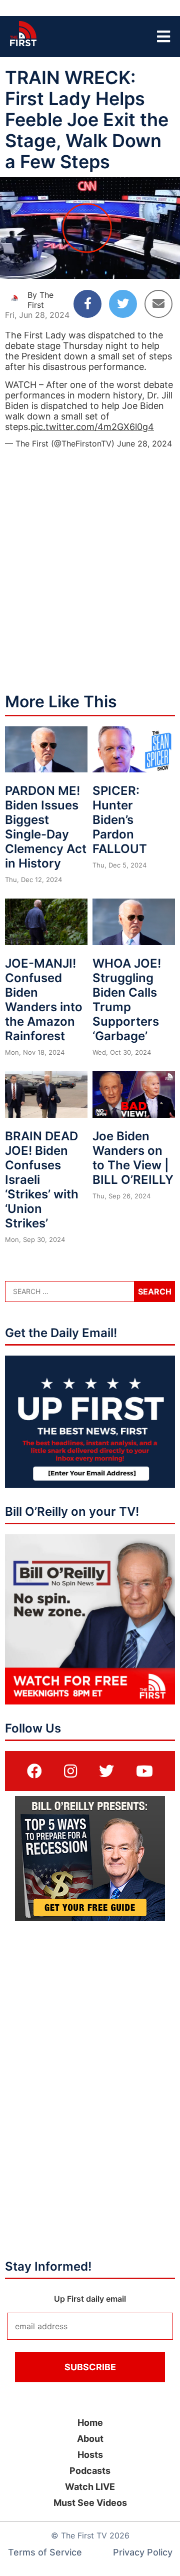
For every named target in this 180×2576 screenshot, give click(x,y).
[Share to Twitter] (123, 304)
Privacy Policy (143, 2552)
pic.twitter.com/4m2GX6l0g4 (92, 427)
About (90, 2439)
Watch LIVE (90, 2487)
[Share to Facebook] (87, 304)
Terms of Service (45, 2552)
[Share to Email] (158, 304)
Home (90, 2423)
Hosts (90, 2455)
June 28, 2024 (144, 444)
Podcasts (90, 2471)
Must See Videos (90, 2503)
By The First (40, 300)
